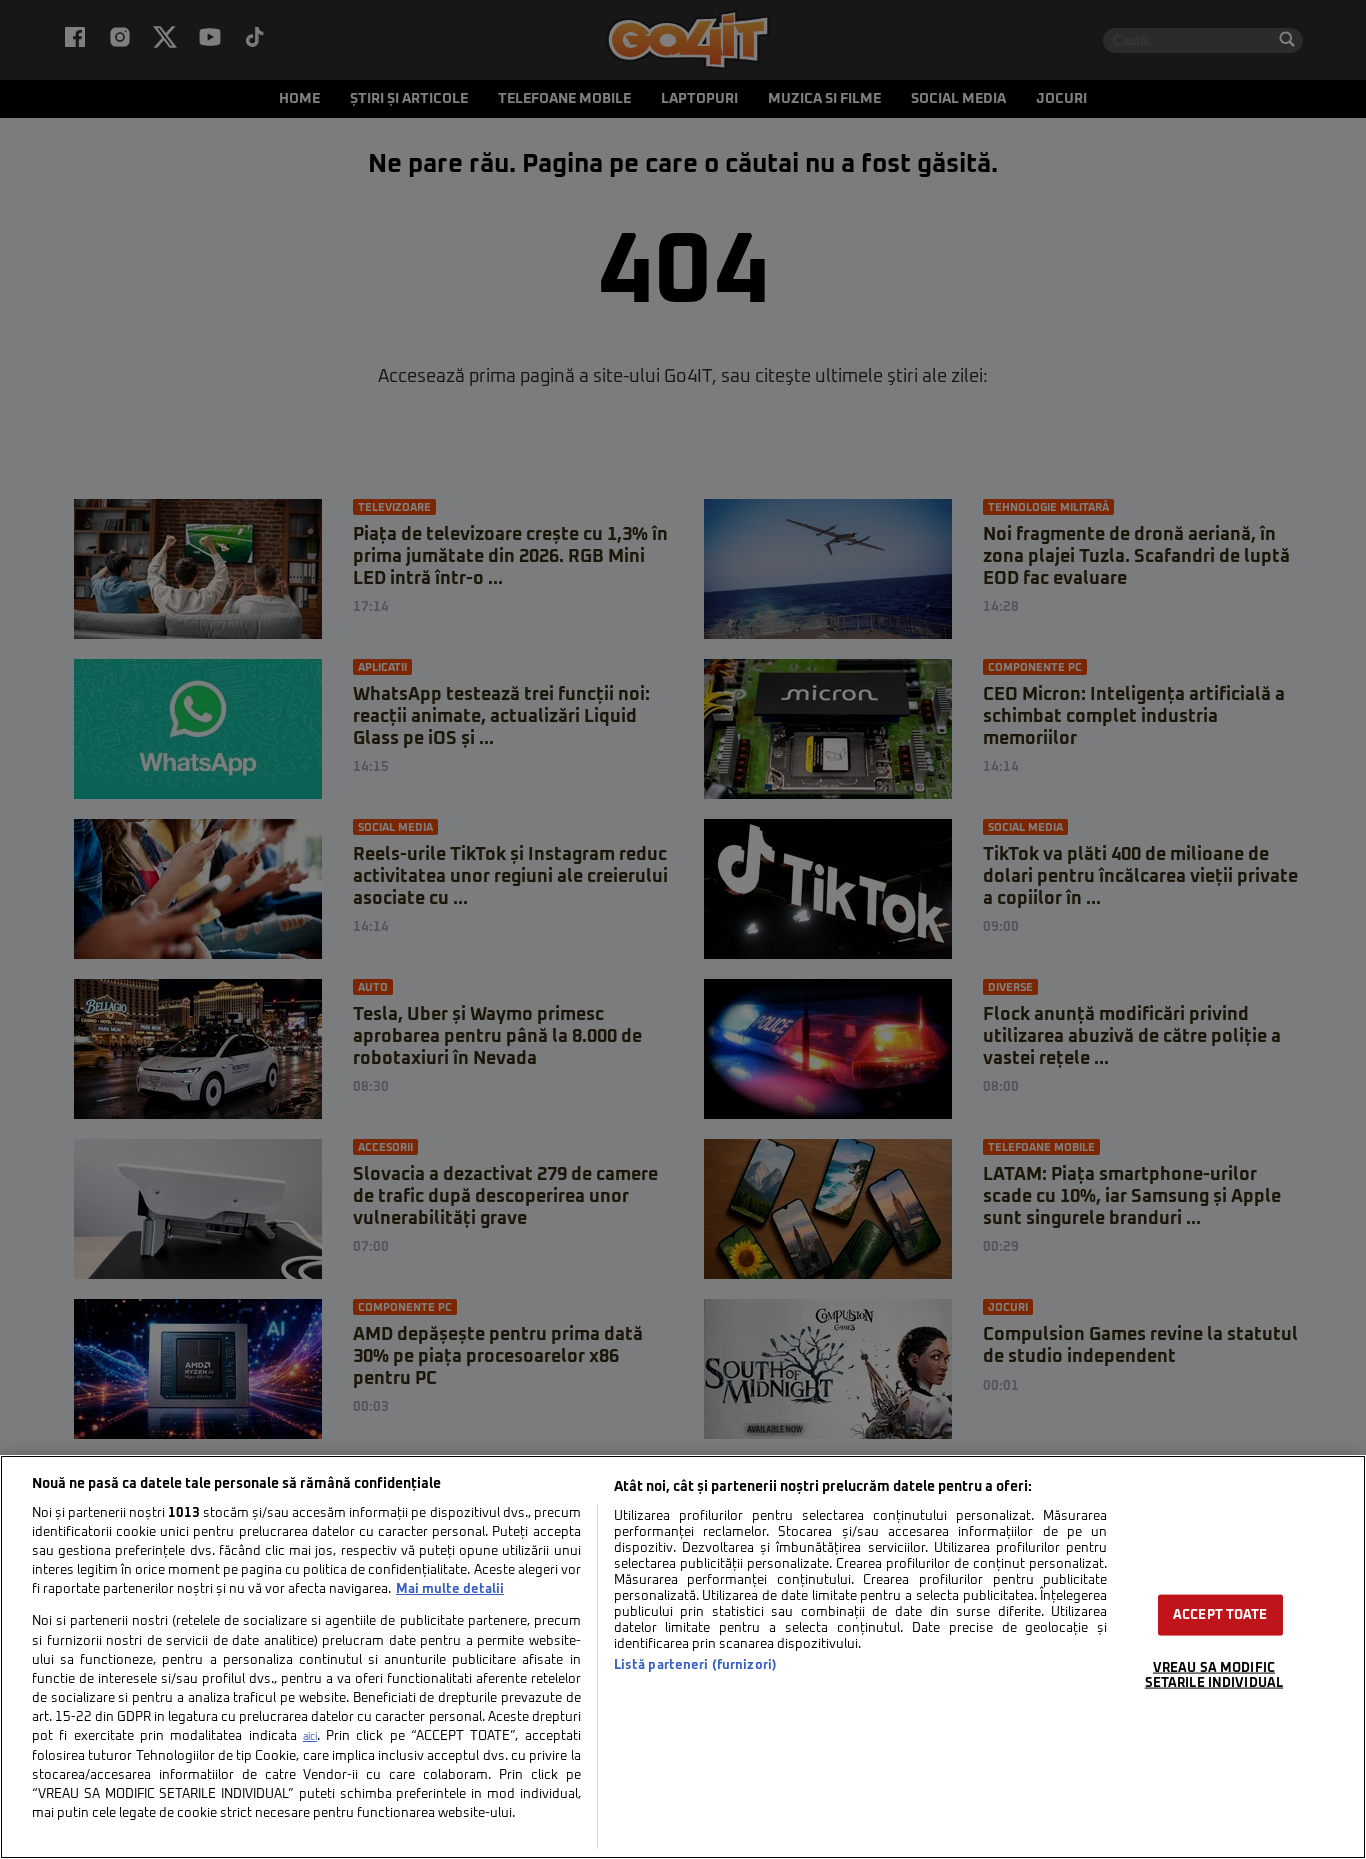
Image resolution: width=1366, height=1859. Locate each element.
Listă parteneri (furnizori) (695, 1665)
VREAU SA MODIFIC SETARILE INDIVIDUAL (1214, 1676)
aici (310, 1737)
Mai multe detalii (450, 1589)
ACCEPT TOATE (1220, 1615)
